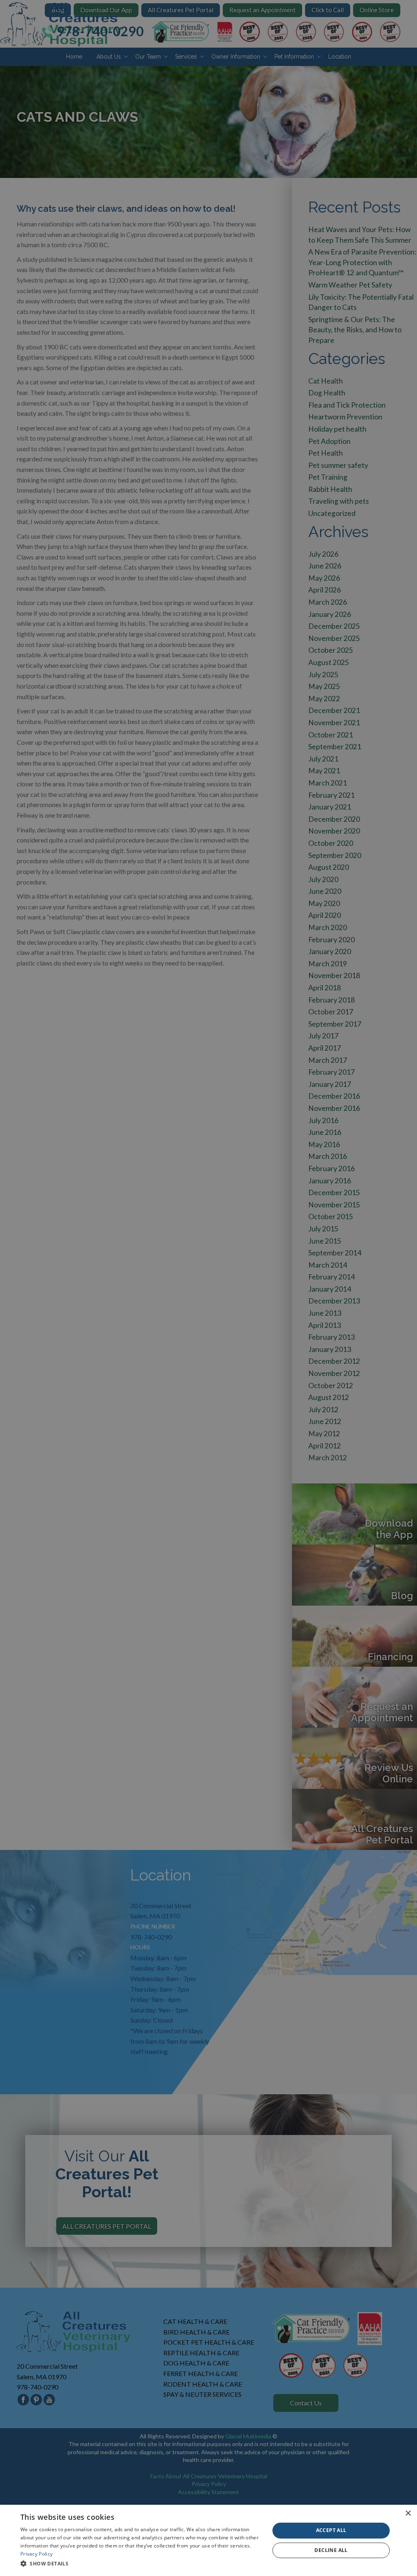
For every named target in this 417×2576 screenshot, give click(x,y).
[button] (141, 2564)
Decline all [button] (331, 2550)
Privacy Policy (36, 2554)
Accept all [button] (331, 2530)
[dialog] (208, 2540)
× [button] (408, 2513)
